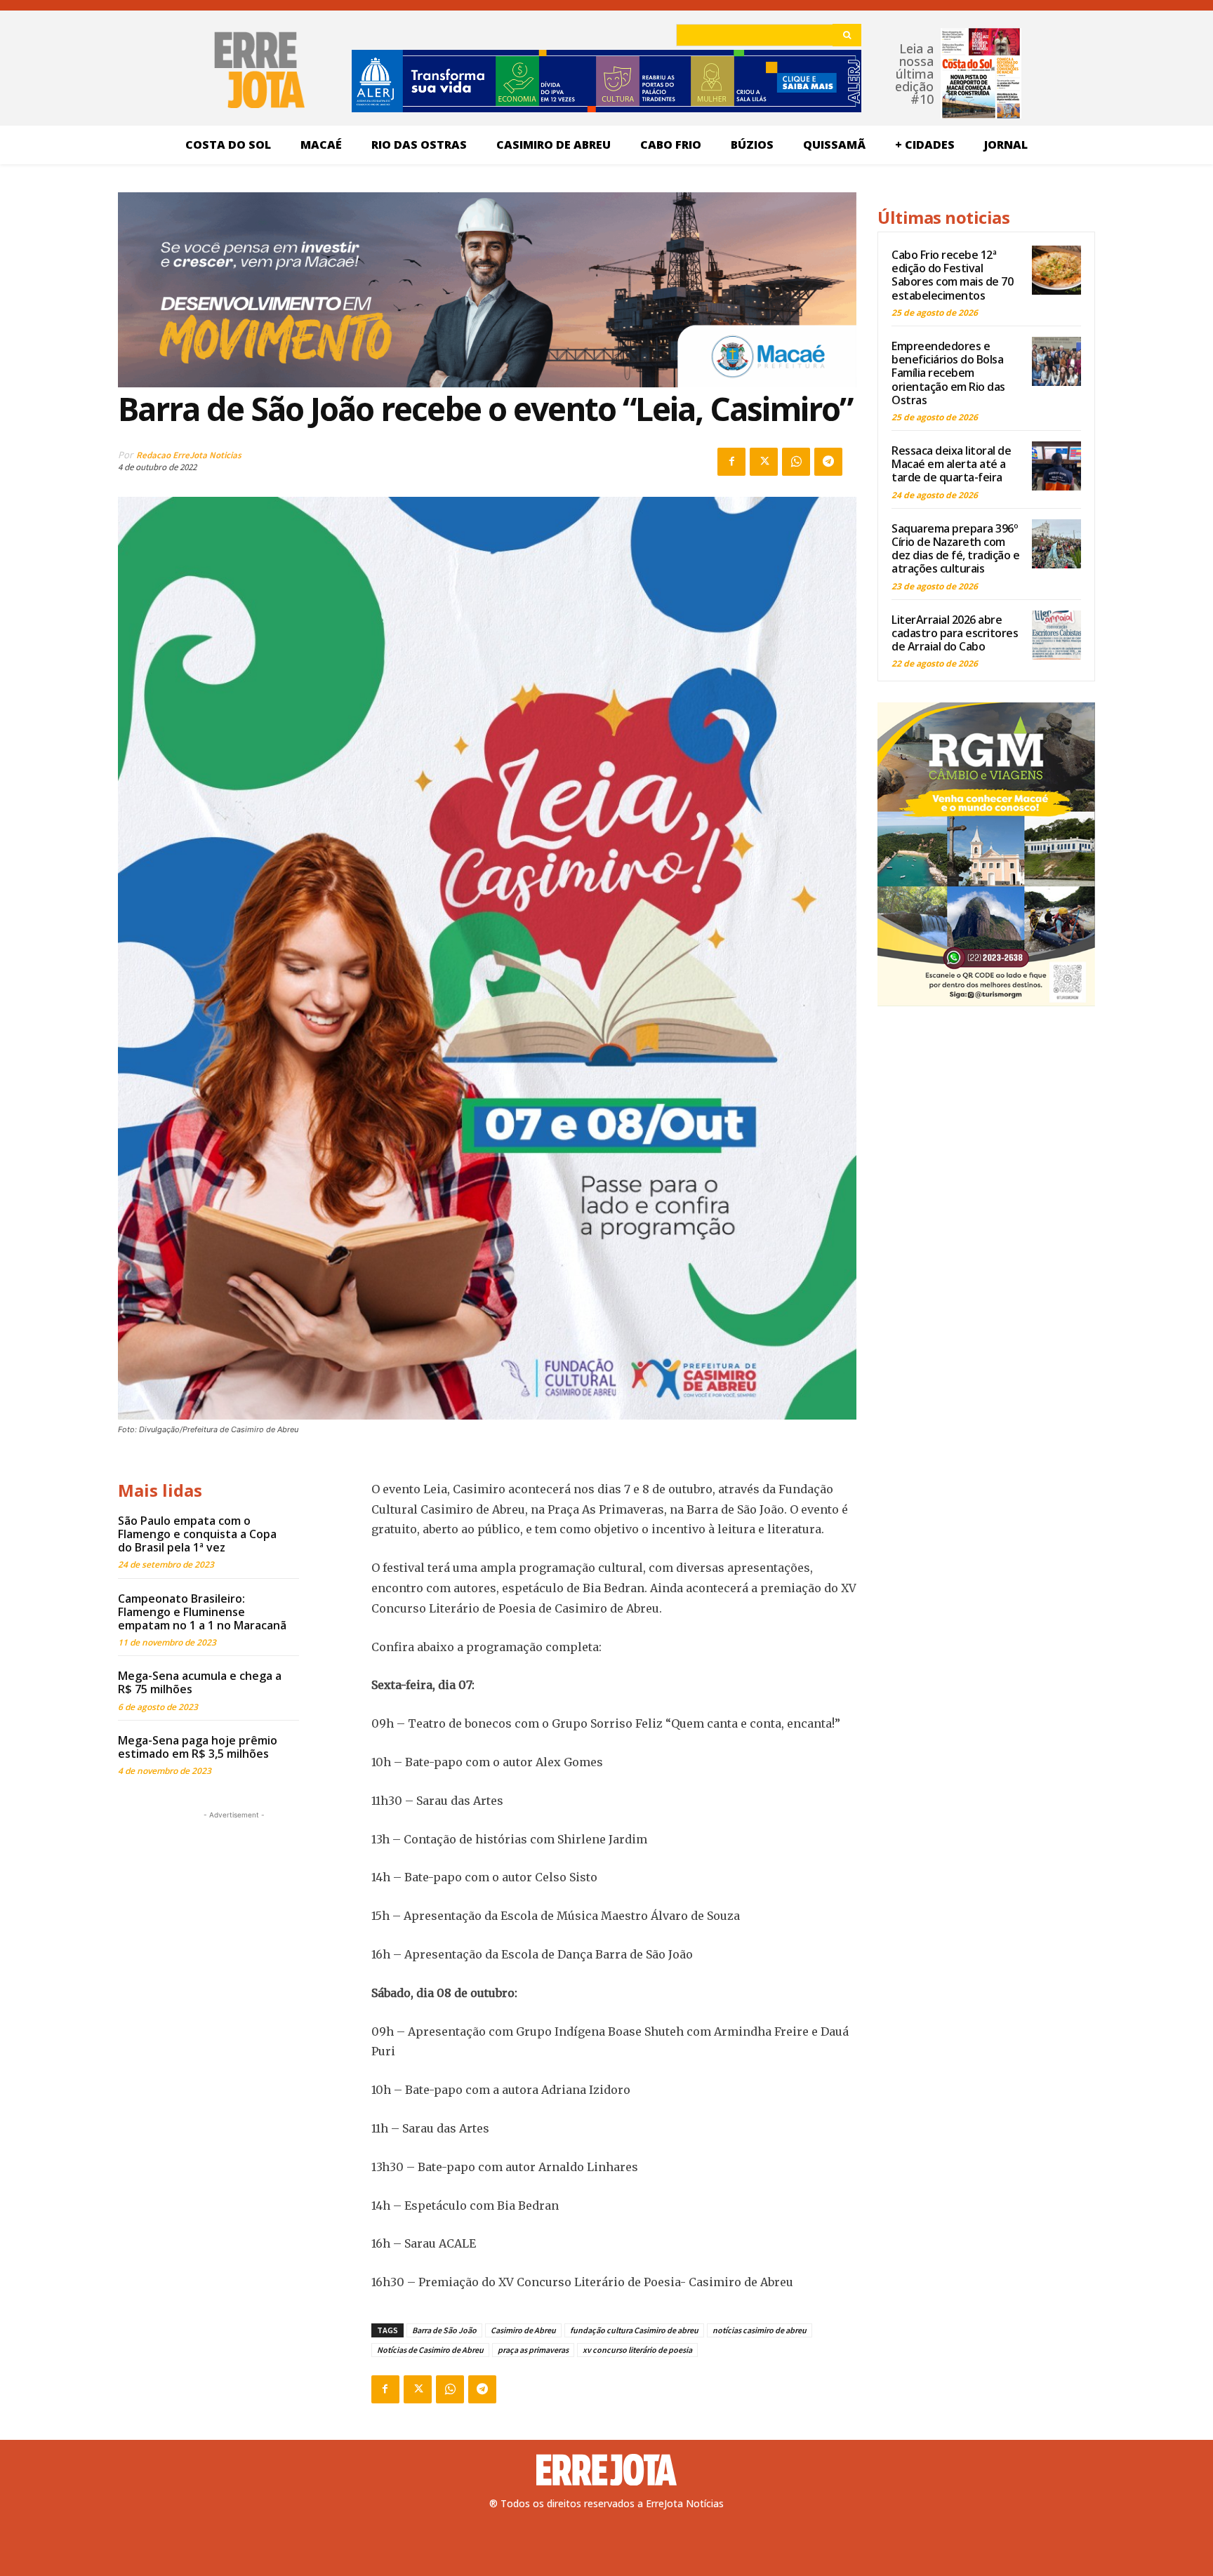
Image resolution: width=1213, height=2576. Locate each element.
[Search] (847, 35)
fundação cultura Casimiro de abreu (634, 2330)
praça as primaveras (533, 2350)
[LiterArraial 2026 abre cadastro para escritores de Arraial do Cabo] (1056, 635)
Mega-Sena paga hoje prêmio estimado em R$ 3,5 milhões (198, 1747)
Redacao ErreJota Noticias (189, 455)
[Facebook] (731, 462)
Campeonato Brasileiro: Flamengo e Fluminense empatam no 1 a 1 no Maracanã (202, 1612)
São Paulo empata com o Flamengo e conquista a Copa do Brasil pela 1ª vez (197, 1534)
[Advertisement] (234, 1910)
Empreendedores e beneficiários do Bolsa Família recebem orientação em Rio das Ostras (948, 373)
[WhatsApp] (796, 462)
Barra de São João (444, 2330)
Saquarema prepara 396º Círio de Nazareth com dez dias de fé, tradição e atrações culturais (955, 549)
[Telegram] (828, 462)
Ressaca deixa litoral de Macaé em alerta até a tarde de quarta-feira (951, 464)
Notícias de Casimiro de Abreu (430, 2350)
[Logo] (606, 2470)
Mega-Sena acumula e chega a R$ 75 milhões (200, 1682)
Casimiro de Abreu (523, 2330)
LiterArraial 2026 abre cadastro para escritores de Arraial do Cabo (955, 633)
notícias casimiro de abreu (760, 2330)
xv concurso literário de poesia (637, 2350)
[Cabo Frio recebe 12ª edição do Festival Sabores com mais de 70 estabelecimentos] (1056, 270)
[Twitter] (764, 462)
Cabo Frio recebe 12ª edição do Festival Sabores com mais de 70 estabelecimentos (952, 275)
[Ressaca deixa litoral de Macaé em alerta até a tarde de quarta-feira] (1056, 466)
